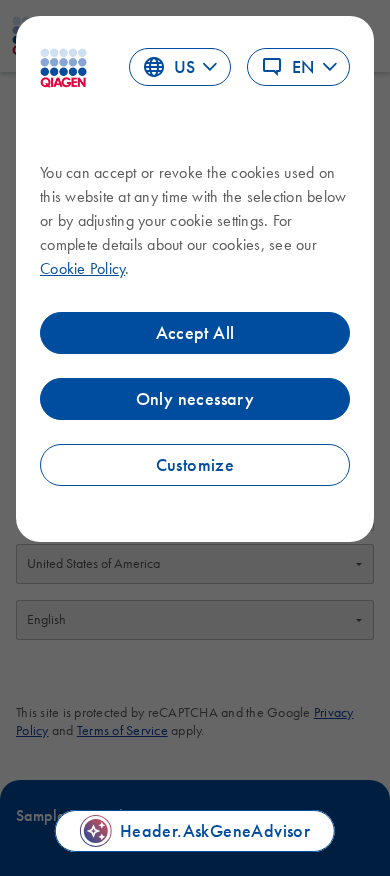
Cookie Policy (82, 268)
